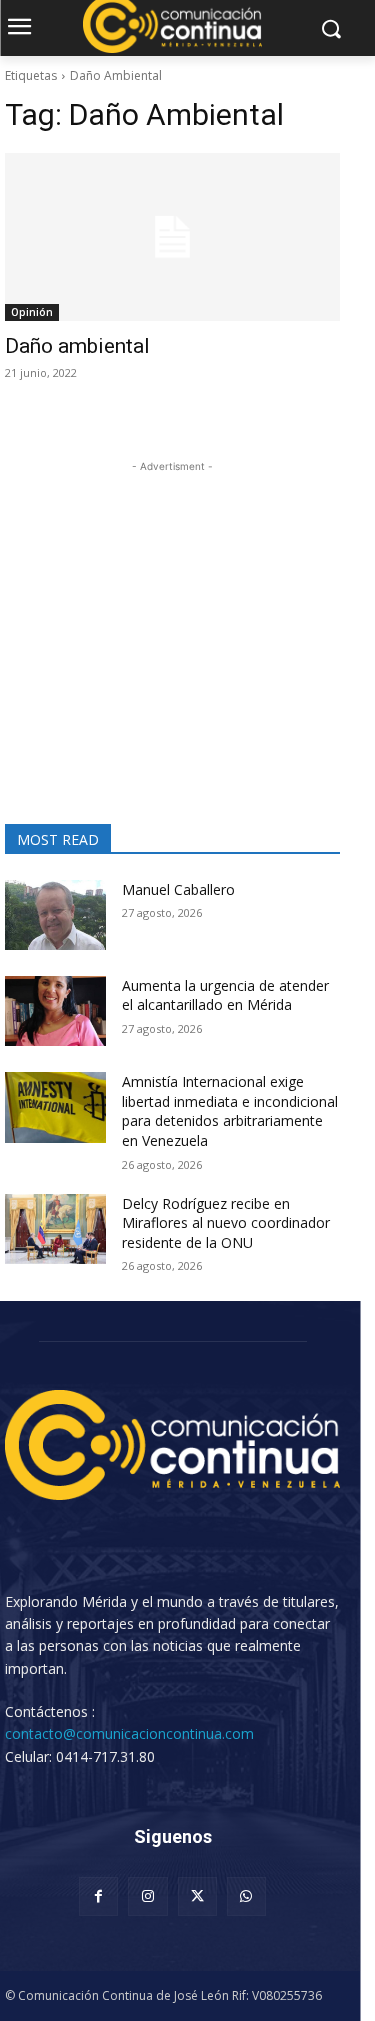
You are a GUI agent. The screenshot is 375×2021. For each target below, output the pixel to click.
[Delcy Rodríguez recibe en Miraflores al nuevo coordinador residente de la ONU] (55, 1229)
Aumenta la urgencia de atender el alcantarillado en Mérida (225, 995)
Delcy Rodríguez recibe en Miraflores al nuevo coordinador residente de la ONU (226, 1223)
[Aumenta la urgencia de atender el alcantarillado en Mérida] (55, 1011)
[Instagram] (147, 1896)
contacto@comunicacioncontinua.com (129, 1733)
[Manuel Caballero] (55, 915)
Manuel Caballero (178, 889)
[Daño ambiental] (172, 237)
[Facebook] (98, 1896)
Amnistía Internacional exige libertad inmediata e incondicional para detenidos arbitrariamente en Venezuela (230, 1111)
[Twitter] (197, 1896)
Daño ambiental (77, 346)
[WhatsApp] (246, 1896)
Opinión (32, 312)
